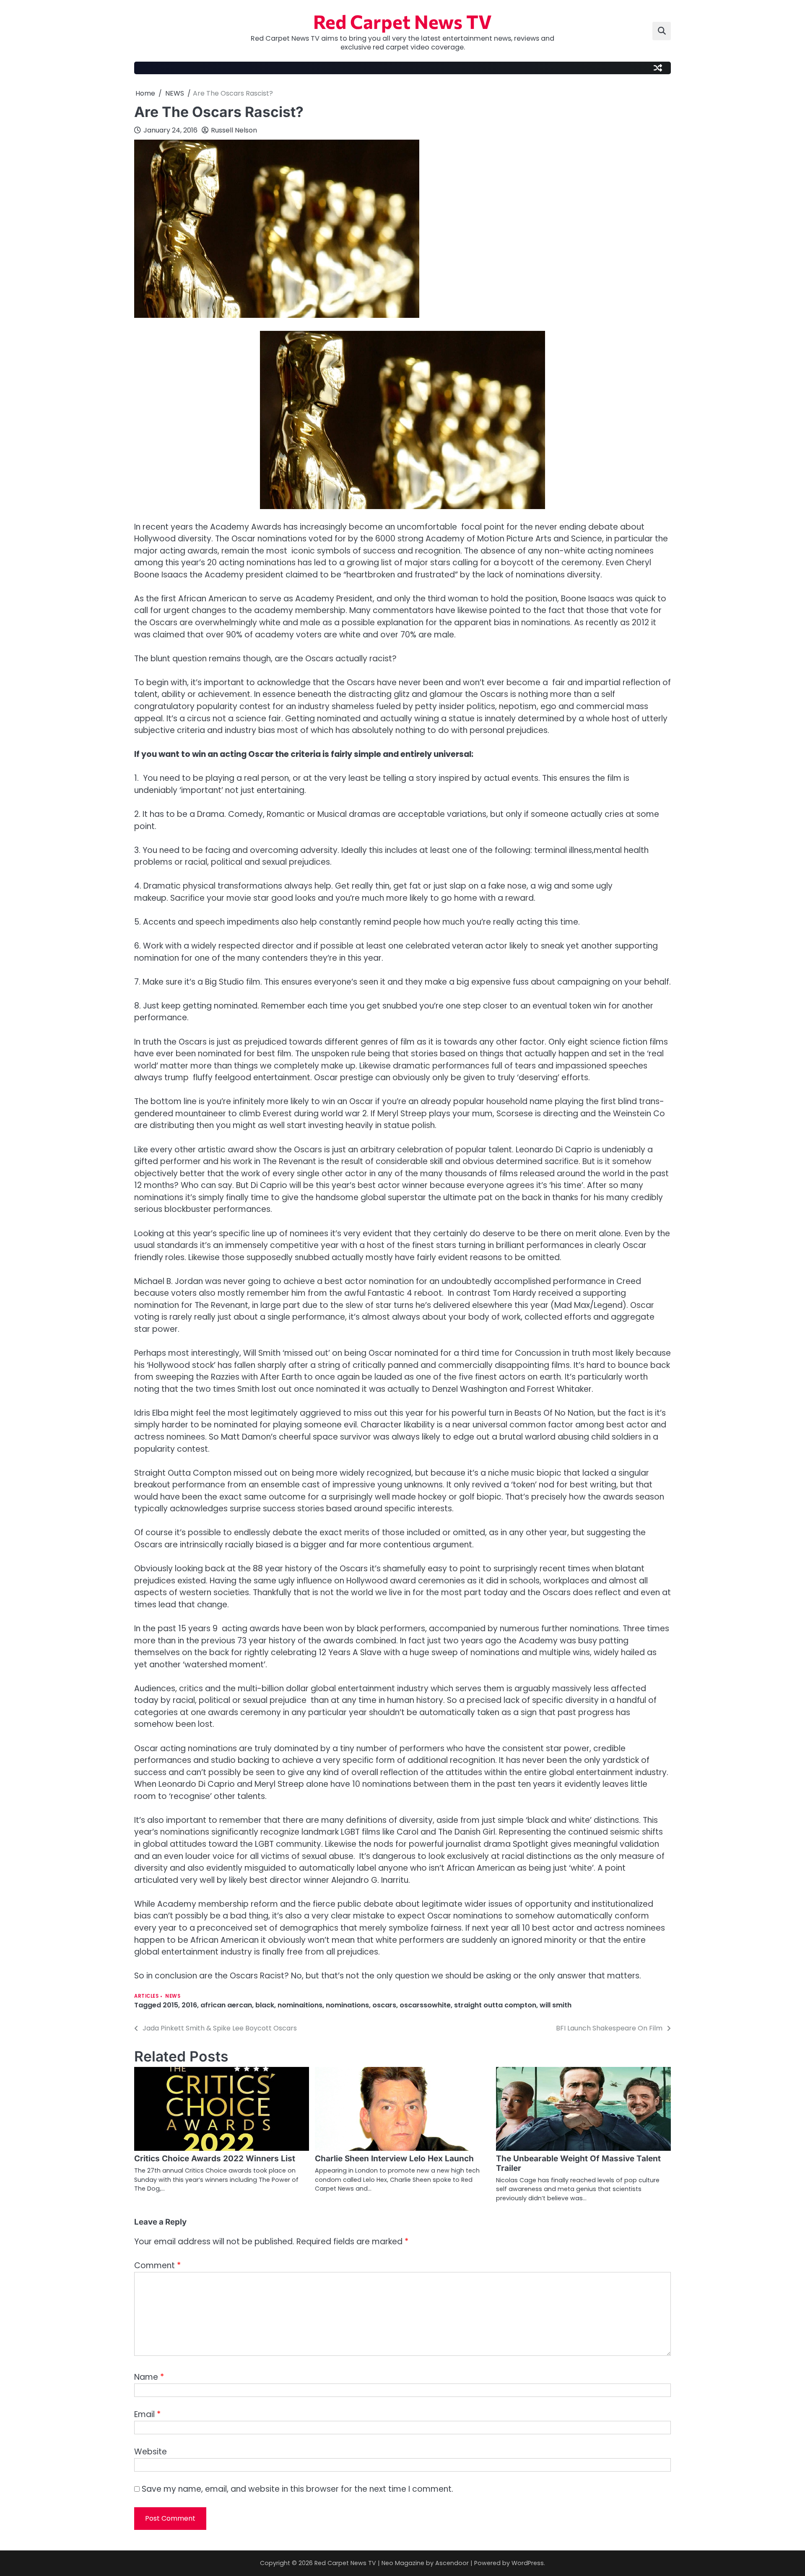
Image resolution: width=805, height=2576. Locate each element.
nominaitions (300, 2005)
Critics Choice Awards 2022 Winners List (215, 2159)
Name (149, 2377)
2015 (170, 2005)
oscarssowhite (425, 2005)
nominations (347, 2005)
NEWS (173, 1996)
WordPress (528, 2563)
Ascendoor (452, 2563)
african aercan (226, 2005)
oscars (384, 2005)
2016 (189, 2005)
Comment (157, 2265)
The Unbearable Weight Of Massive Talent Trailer (578, 2163)
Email (147, 2414)
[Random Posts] (658, 68)
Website (151, 2452)
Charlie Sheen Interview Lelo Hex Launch (394, 2159)
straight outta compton (495, 2005)
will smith (556, 2005)
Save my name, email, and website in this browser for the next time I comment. (297, 2489)
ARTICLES (146, 1996)
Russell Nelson (234, 130)
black (265, 2005)
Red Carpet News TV (402, 21)
